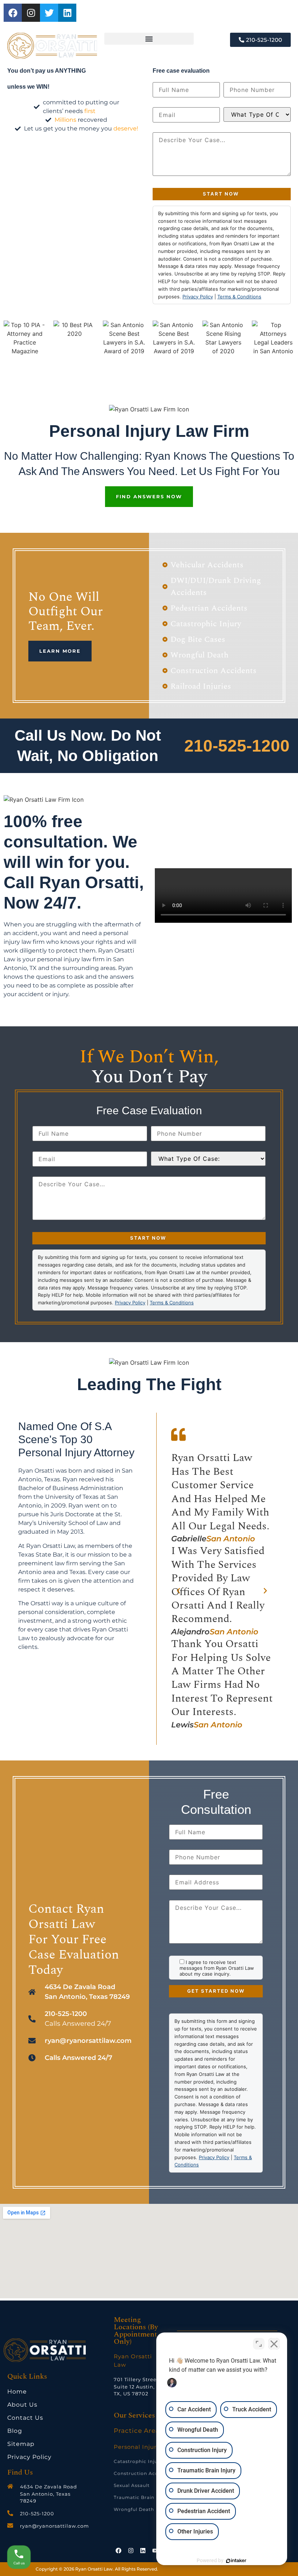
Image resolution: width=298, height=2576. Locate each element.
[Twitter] (49, 13)
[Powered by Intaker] (236, 2561)
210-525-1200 (237, 746)
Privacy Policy (198, 297)
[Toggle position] (259, 2344)
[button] (149, 39)
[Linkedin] (67, 13)
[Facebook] (13, 13)
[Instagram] (31, 13)
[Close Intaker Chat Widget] (274, 2344)
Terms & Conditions (239, 297)
